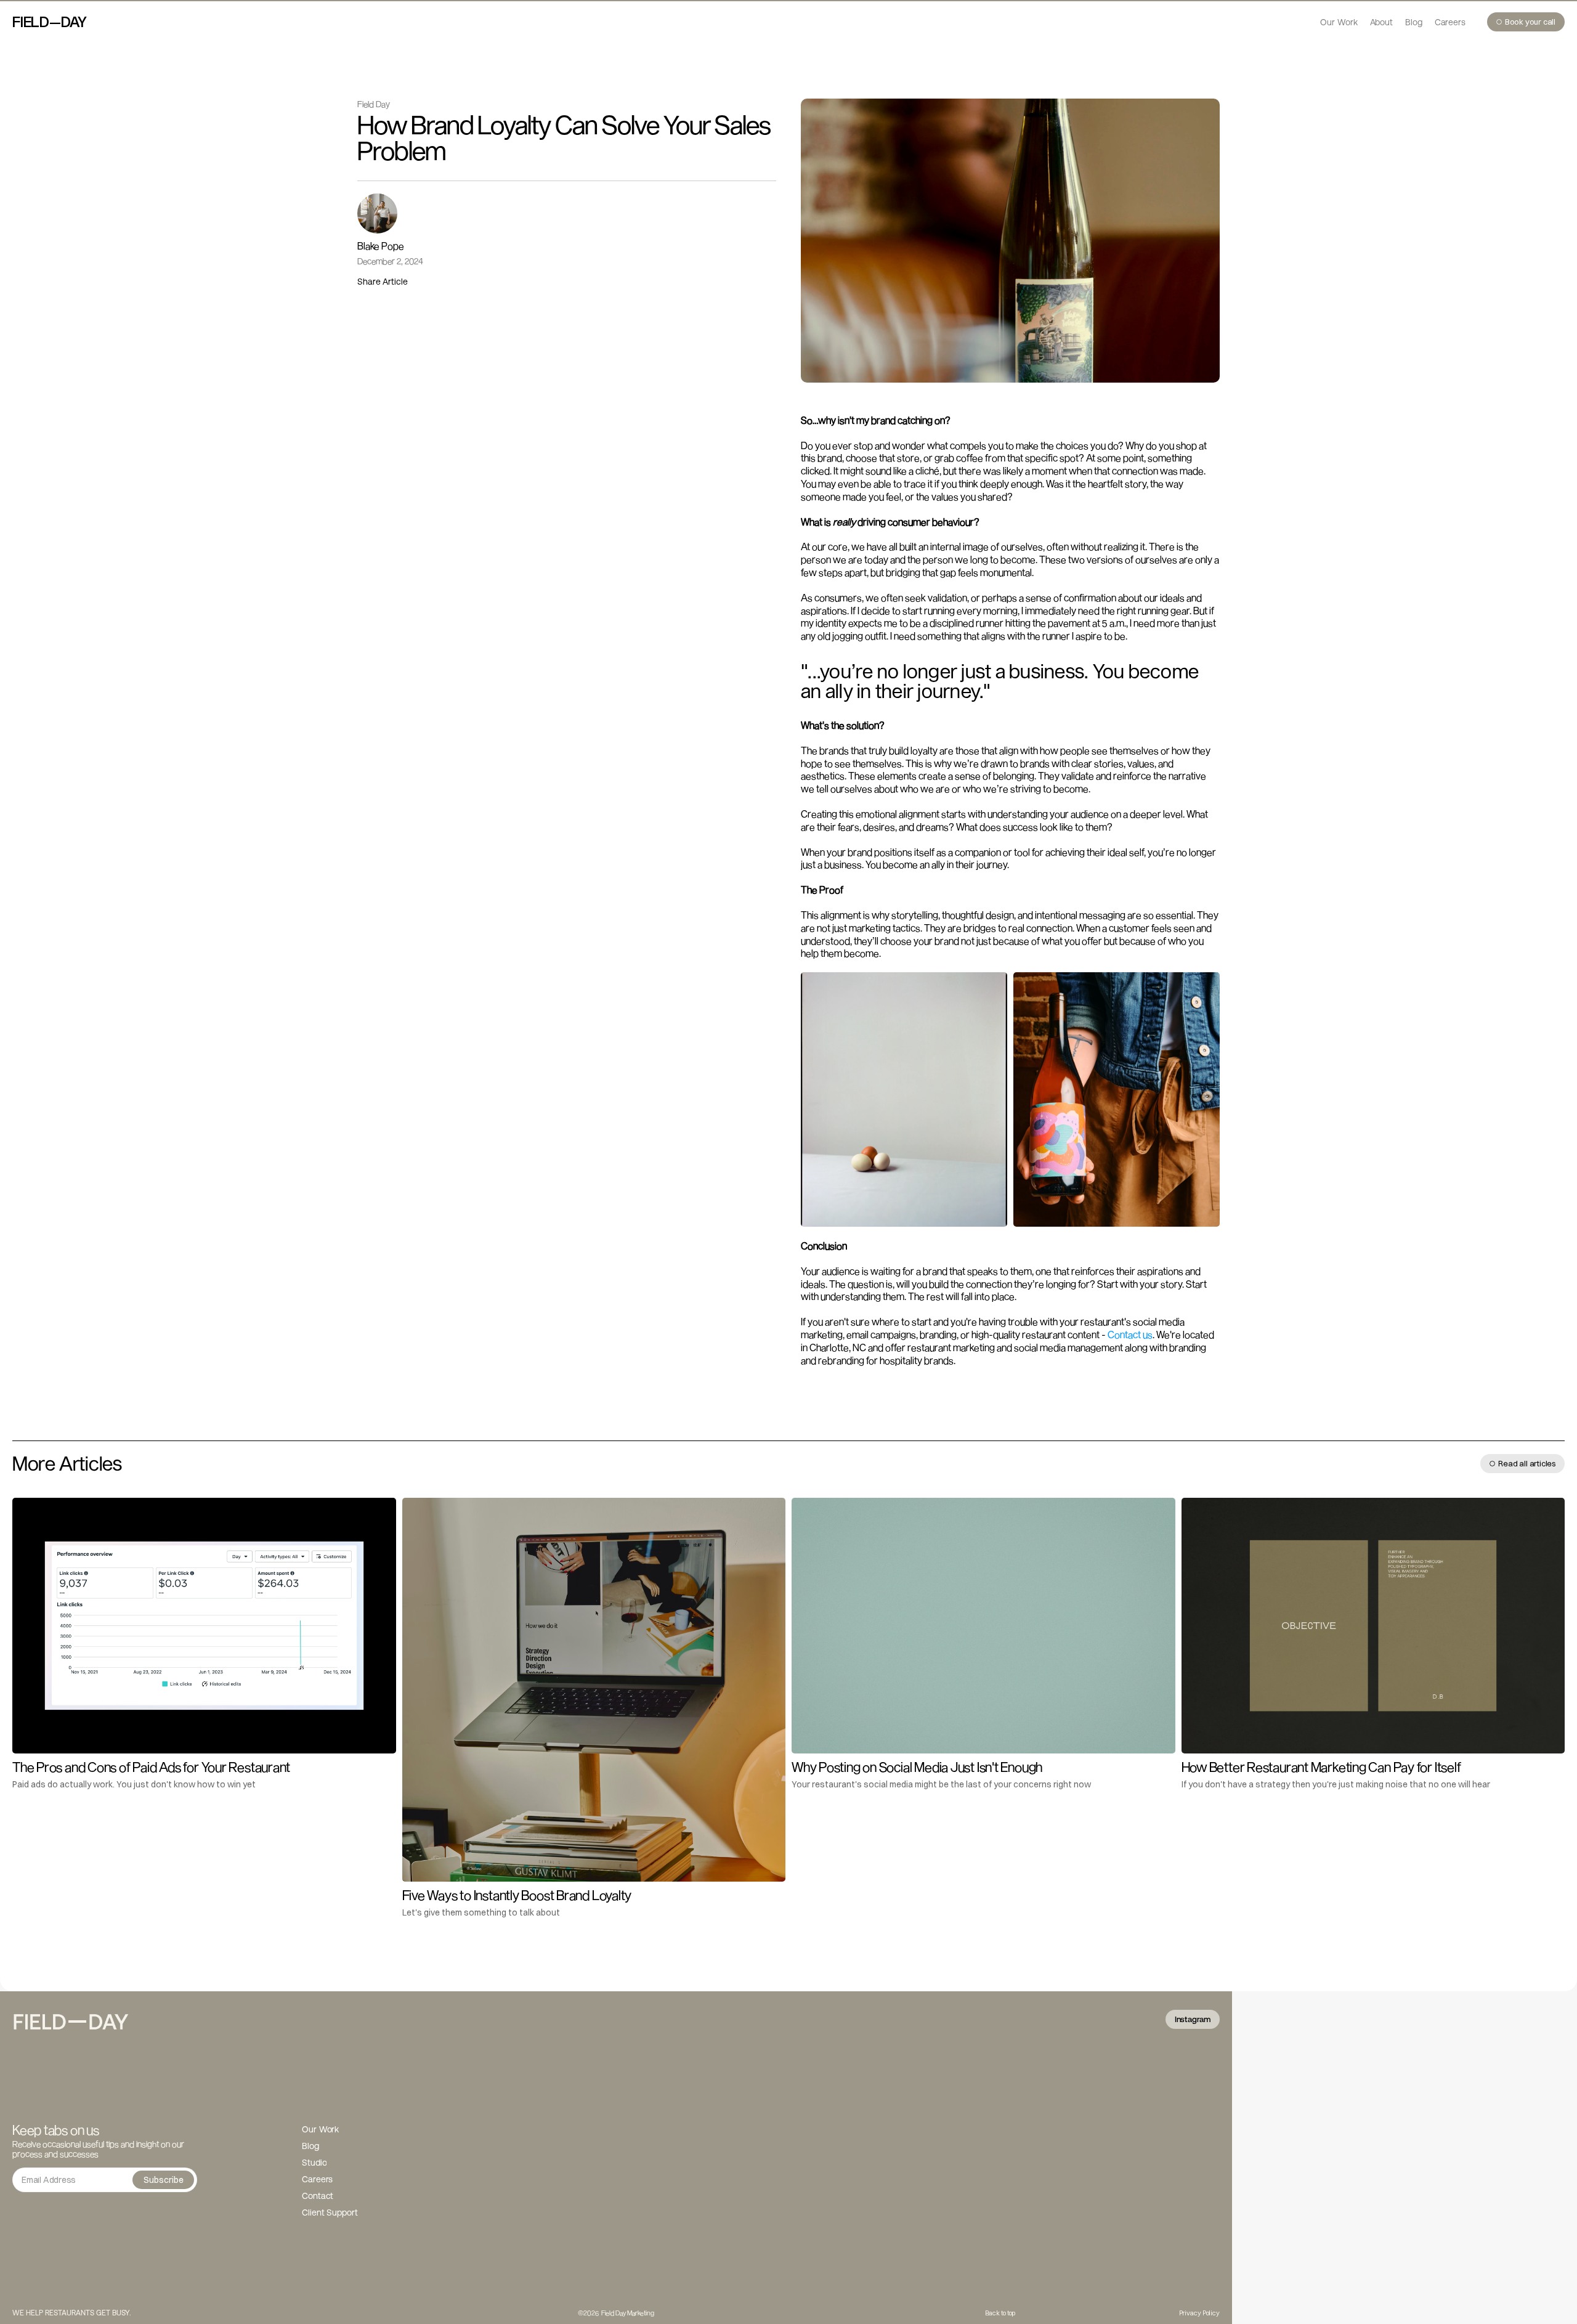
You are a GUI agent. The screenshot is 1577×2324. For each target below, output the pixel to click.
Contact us (1130, 1334)
